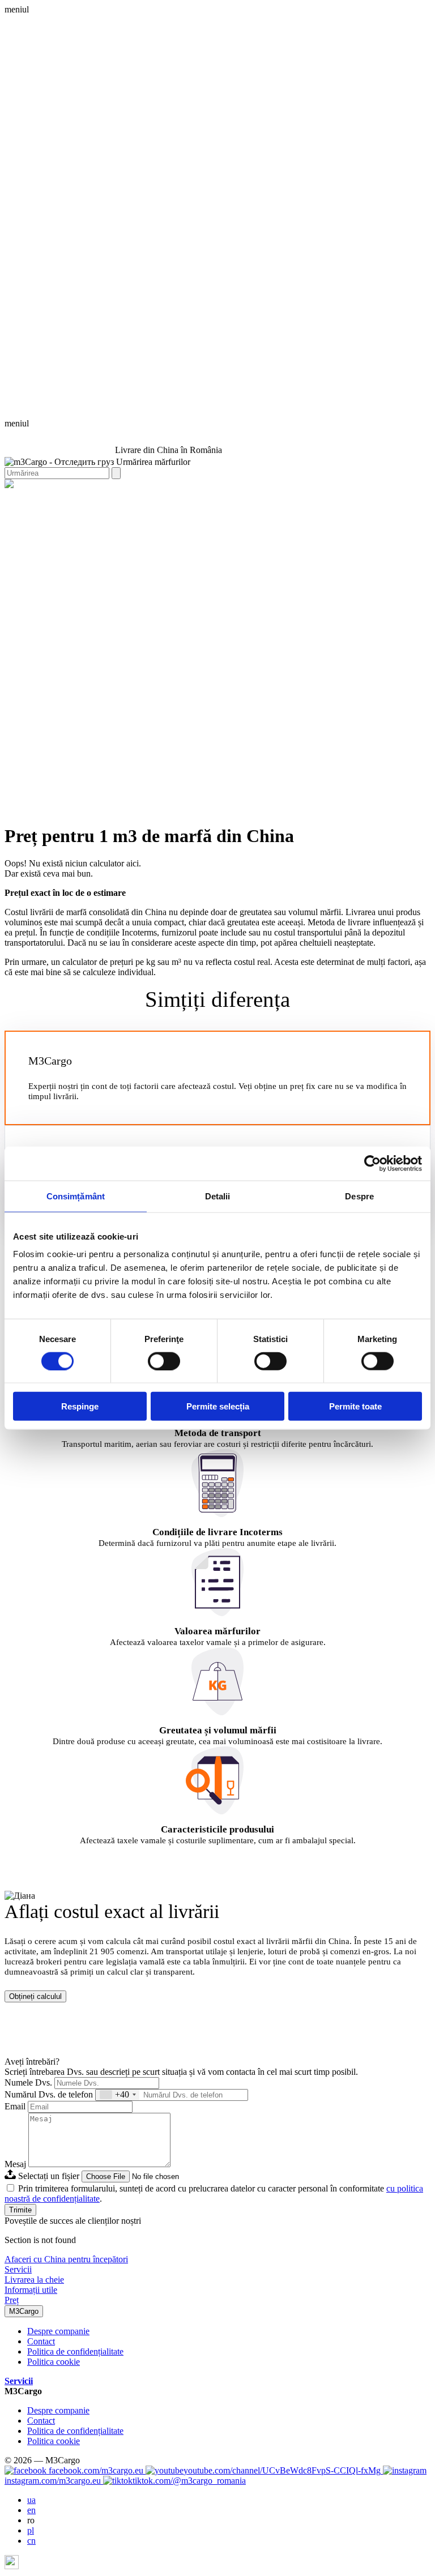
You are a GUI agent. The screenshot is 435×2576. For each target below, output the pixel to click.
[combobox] (118, 2095)
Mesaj (15, 2164)
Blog (251, 494)
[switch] (164, 1361)
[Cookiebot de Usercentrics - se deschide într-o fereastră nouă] (372, 1163)
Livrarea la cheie (184, 494)
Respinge (80, 1406)
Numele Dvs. (28, 2082)
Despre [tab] (359, 1196)
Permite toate (355, 1406)
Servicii (18, 2269)
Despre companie (58, 2331)
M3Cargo (24, 2311)
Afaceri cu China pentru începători (66, 2259)
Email (15, 2106)
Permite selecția (218, 1406)
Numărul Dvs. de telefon (49, 2094)
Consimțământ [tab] (76, 1196)
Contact (275, 494)
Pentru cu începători (41, 494)
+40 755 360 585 (35, 433)
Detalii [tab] (218, 1196)
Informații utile (31, 2290)
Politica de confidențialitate (75, 2351)
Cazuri (228, 494)
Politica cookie (54, 2362)
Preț (12, 2300)
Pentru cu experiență (116, 494)
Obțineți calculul (35, 1996)
